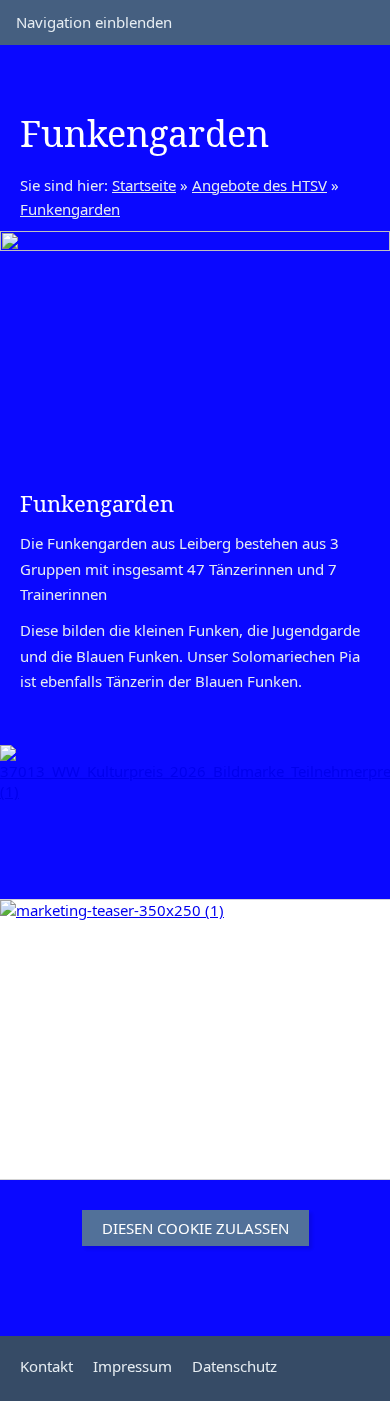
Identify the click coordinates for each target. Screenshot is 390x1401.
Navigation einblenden (94, 22)
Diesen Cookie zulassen (195, 1228)
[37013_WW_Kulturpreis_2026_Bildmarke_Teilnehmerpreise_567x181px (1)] (195, 807)
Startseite (144, 185)
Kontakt (46, 1366)
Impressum (132, 1366)
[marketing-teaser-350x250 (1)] (195, 1039)
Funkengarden (70, 209)
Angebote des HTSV (259, 185)
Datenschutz (234, 1366)
